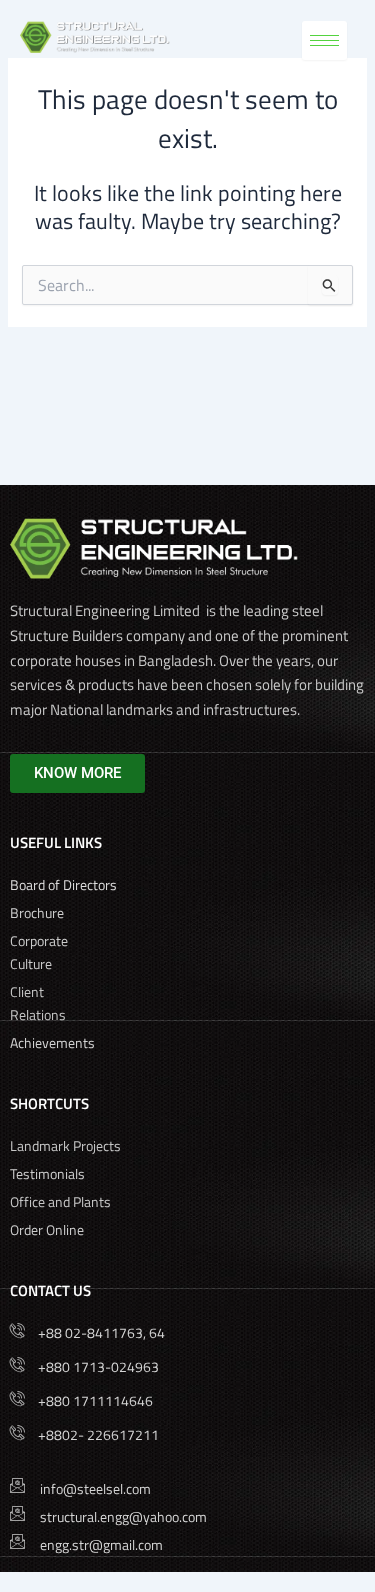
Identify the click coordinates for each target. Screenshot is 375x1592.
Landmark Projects (65, 1145)
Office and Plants (60, 1201)
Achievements (52, 1042)
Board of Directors (65, 884)
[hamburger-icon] (324, 40)
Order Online (47, 1229)
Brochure (38, 912)
